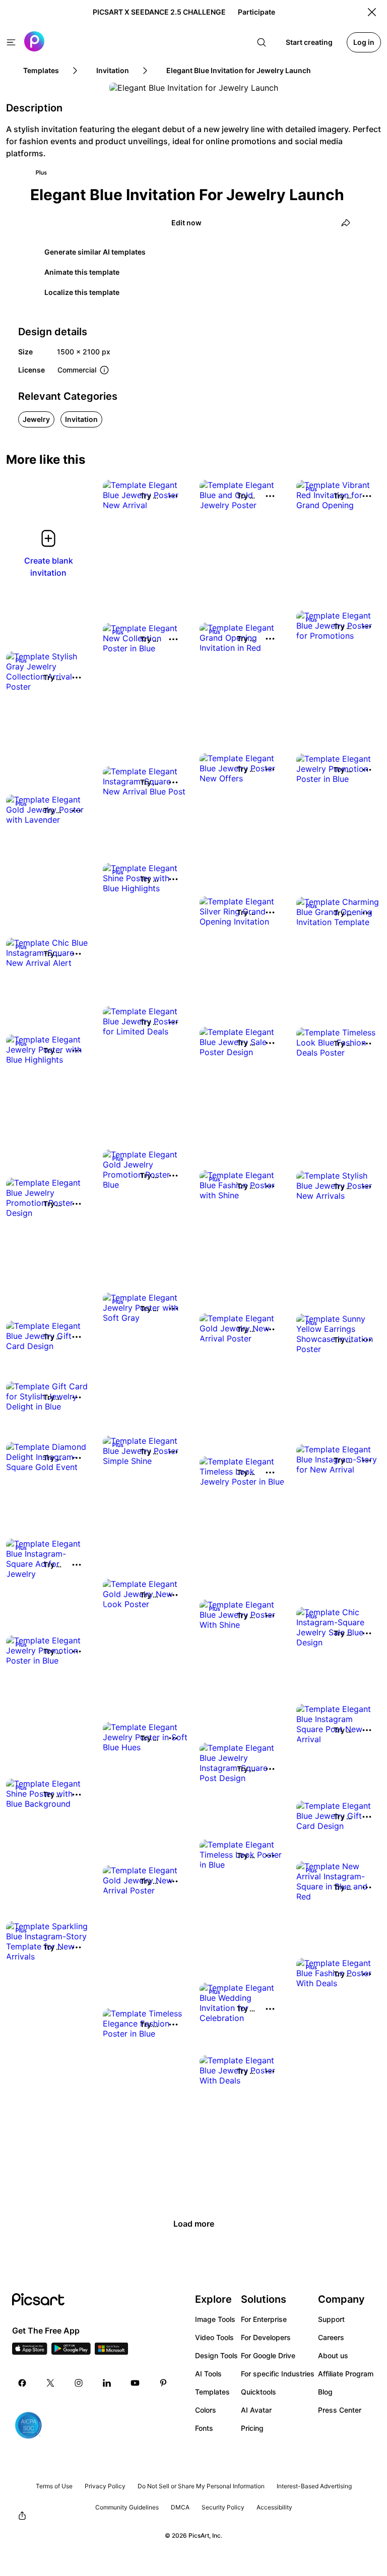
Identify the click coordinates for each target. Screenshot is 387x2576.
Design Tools (216, 2355)
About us (333, 2355)
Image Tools (215, 2319)
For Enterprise (264, 2319)
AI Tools (208, 2374)
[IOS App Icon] (30, 2352)
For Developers (266, 2337)
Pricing (252, 2428)
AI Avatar (256, 2410)
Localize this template (82, 292)
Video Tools (214, 2337)
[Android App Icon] (71, 2352)
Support (331, 2319)
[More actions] (173, 496)
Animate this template (82, 272)
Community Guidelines (127, 2507)
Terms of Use (54, 2486)
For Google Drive (268, 2355)
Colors (206, 2410)
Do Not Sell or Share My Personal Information (201, 2486)
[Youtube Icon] (135, 2383)
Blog (325, 2392)
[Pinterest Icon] (163, 2383)
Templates (212, 2392)
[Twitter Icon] (50, 2383)
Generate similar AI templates (95, 252)
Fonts (204, 2428)
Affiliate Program (346, 2374)
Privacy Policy (105, 2486)
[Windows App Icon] (111, 2352)
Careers (331, 2337)
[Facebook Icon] (22, 2383)
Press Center (340, 2410)
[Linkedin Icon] (107, 2383)
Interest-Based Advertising (314, 2486)
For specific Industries (278, 2374)
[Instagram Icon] (79, 2383)
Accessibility (274, 2507)
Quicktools (259, 2392)
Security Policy (223, 2507)
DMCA (180, 2507)
